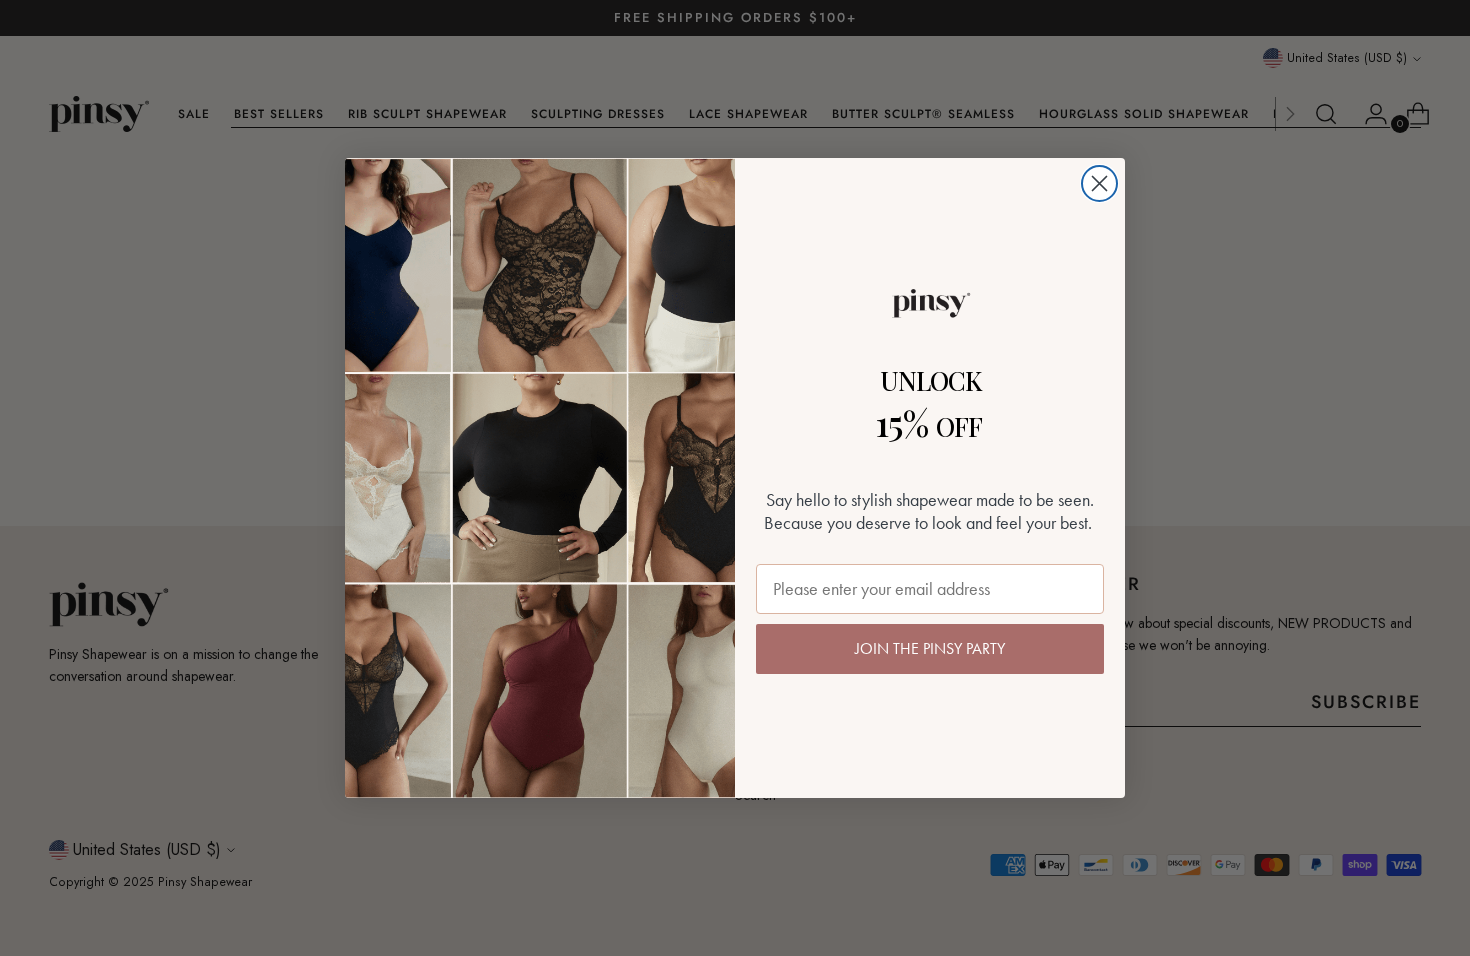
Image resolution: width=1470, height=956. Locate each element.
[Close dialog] (1099, 183)
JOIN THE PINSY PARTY (930, 648)
